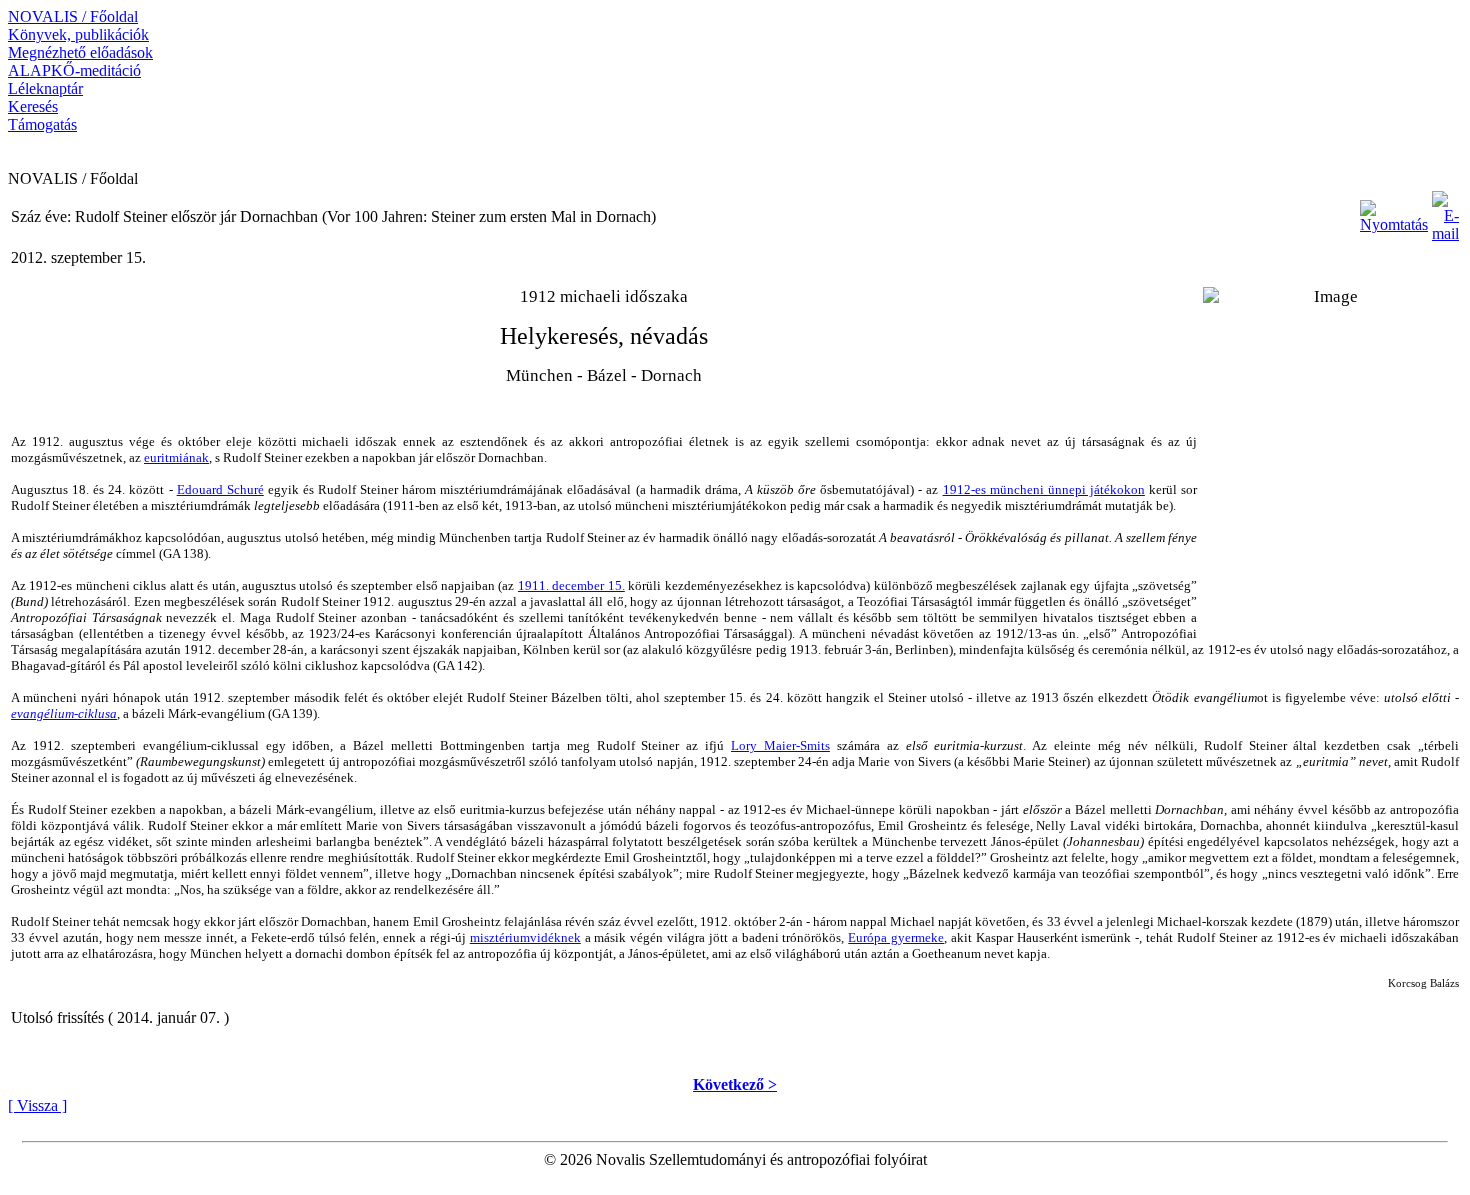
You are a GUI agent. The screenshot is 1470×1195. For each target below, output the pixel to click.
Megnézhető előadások (80, 52)
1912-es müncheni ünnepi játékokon (1044, 489)
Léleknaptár (45, 88)
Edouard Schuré (220, 489)
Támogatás (42, 124)
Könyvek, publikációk (78, 34)
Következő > (735, 1084)
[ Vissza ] (37, 1105)
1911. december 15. (571, 585)
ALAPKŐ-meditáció (74, 70)
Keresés (33, 106)
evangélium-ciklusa (64, 713)
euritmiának (176, 457)
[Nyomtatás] (1394, 211)
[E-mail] (1445, 211)
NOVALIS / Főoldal (73, 16)
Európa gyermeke (896, 937)
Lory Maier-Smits (780, 745)
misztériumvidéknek (525, 937)
